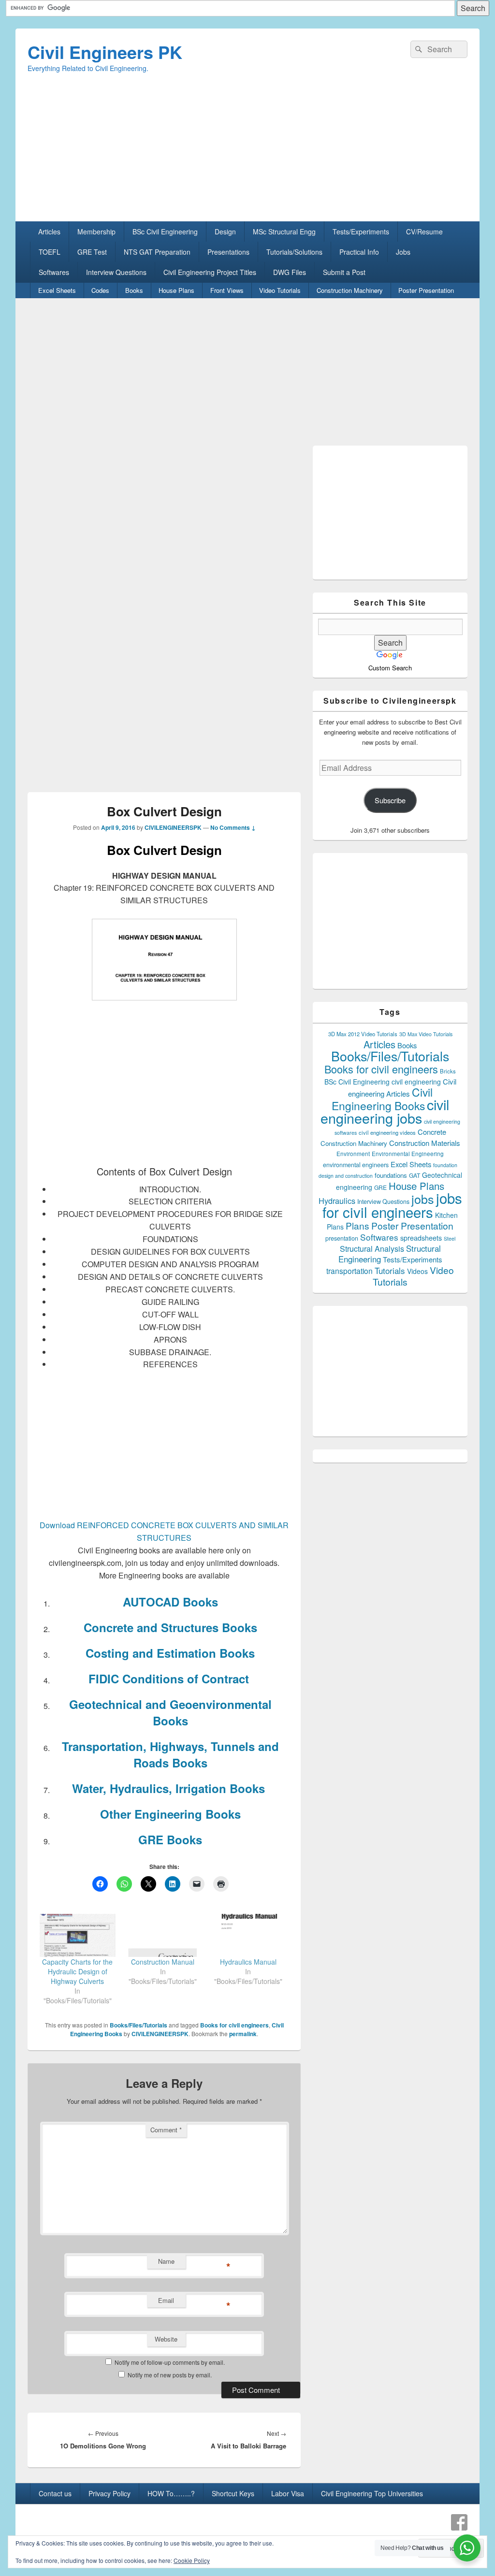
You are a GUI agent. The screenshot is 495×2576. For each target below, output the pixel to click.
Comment (166, 2130)
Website (166, 2339)
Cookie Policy (192, 2560)
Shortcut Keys (233, 2493)
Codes (100, 290)
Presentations (228, 252)
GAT (415, 1175)
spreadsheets (421, 1238)
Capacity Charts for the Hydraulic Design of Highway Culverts (77, 1971)
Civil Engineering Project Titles (210, 272)
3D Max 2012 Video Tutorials (363, 1034)
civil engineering (416, 1082)
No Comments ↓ (233, 827)
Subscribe (390, 800)
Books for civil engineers (234, 2025)
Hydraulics (337, 1201)
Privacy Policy (109, 2493)
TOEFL (50, 252)
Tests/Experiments (361, 232)
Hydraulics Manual (248, 1962)
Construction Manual (163, 1962)
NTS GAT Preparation (157, 252)
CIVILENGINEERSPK (173, 827)
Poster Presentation (426, 290)
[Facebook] (459, 2522)
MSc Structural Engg (284, 232)
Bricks (448, 1071)
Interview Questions (116, 272)
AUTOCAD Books (170, 1602)
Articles (49, 232)
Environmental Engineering (408, 1154)
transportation (349, 1271)
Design (225, 232)
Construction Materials (425, 1143)
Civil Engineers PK (105, 52)
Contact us (55, 2493)
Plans (357, 1225)
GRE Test (92, 252)
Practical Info (359, 252)
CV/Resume (424, 232)
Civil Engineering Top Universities (372, 2493)
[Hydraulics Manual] (248, 1935)
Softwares (54, 272)
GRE (380, 1187)
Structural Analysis (372, 1249)
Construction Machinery (350, 290)
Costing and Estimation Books (170, 1653)
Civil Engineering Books (382, 1099)
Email (166, 2300)
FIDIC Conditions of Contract (170, 1679)
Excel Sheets (57, 290)
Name (166, 2261)
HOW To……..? (171, 2493)
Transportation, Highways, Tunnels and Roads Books (170, 1754)
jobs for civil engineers (392, 1205)
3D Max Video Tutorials (426, 1034)
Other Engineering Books (170, 1814)
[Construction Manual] (163, 1935)
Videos (417, 1271)
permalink (243, 2034)
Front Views (227, 290)
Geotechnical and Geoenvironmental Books (170, 1712)
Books (134, 290)
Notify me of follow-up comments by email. (170, 2362)
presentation (342, 1238)
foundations (391, 1175)
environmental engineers (356, 1165)
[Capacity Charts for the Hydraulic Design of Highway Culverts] (78, 1935)
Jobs (403, 252)
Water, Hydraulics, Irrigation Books (170, 1788)
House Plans (176, 290)
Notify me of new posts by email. (170, 2375)
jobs (423, 1199)
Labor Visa (288, 2493)
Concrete (432, 1132)
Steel (450, 1238)
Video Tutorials (280, 290)
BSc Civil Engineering (165, 232)
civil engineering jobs (385, 1111)
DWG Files (290, 272)
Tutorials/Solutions (294, 252)
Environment (353, 1154)
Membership (96, 232)
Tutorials (390, 1270)
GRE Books (170, 1839)
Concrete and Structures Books (170, 1627)
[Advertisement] (247, 154)
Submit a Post (344, 272)
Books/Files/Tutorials (138, 2025)
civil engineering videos (387, 1132)
